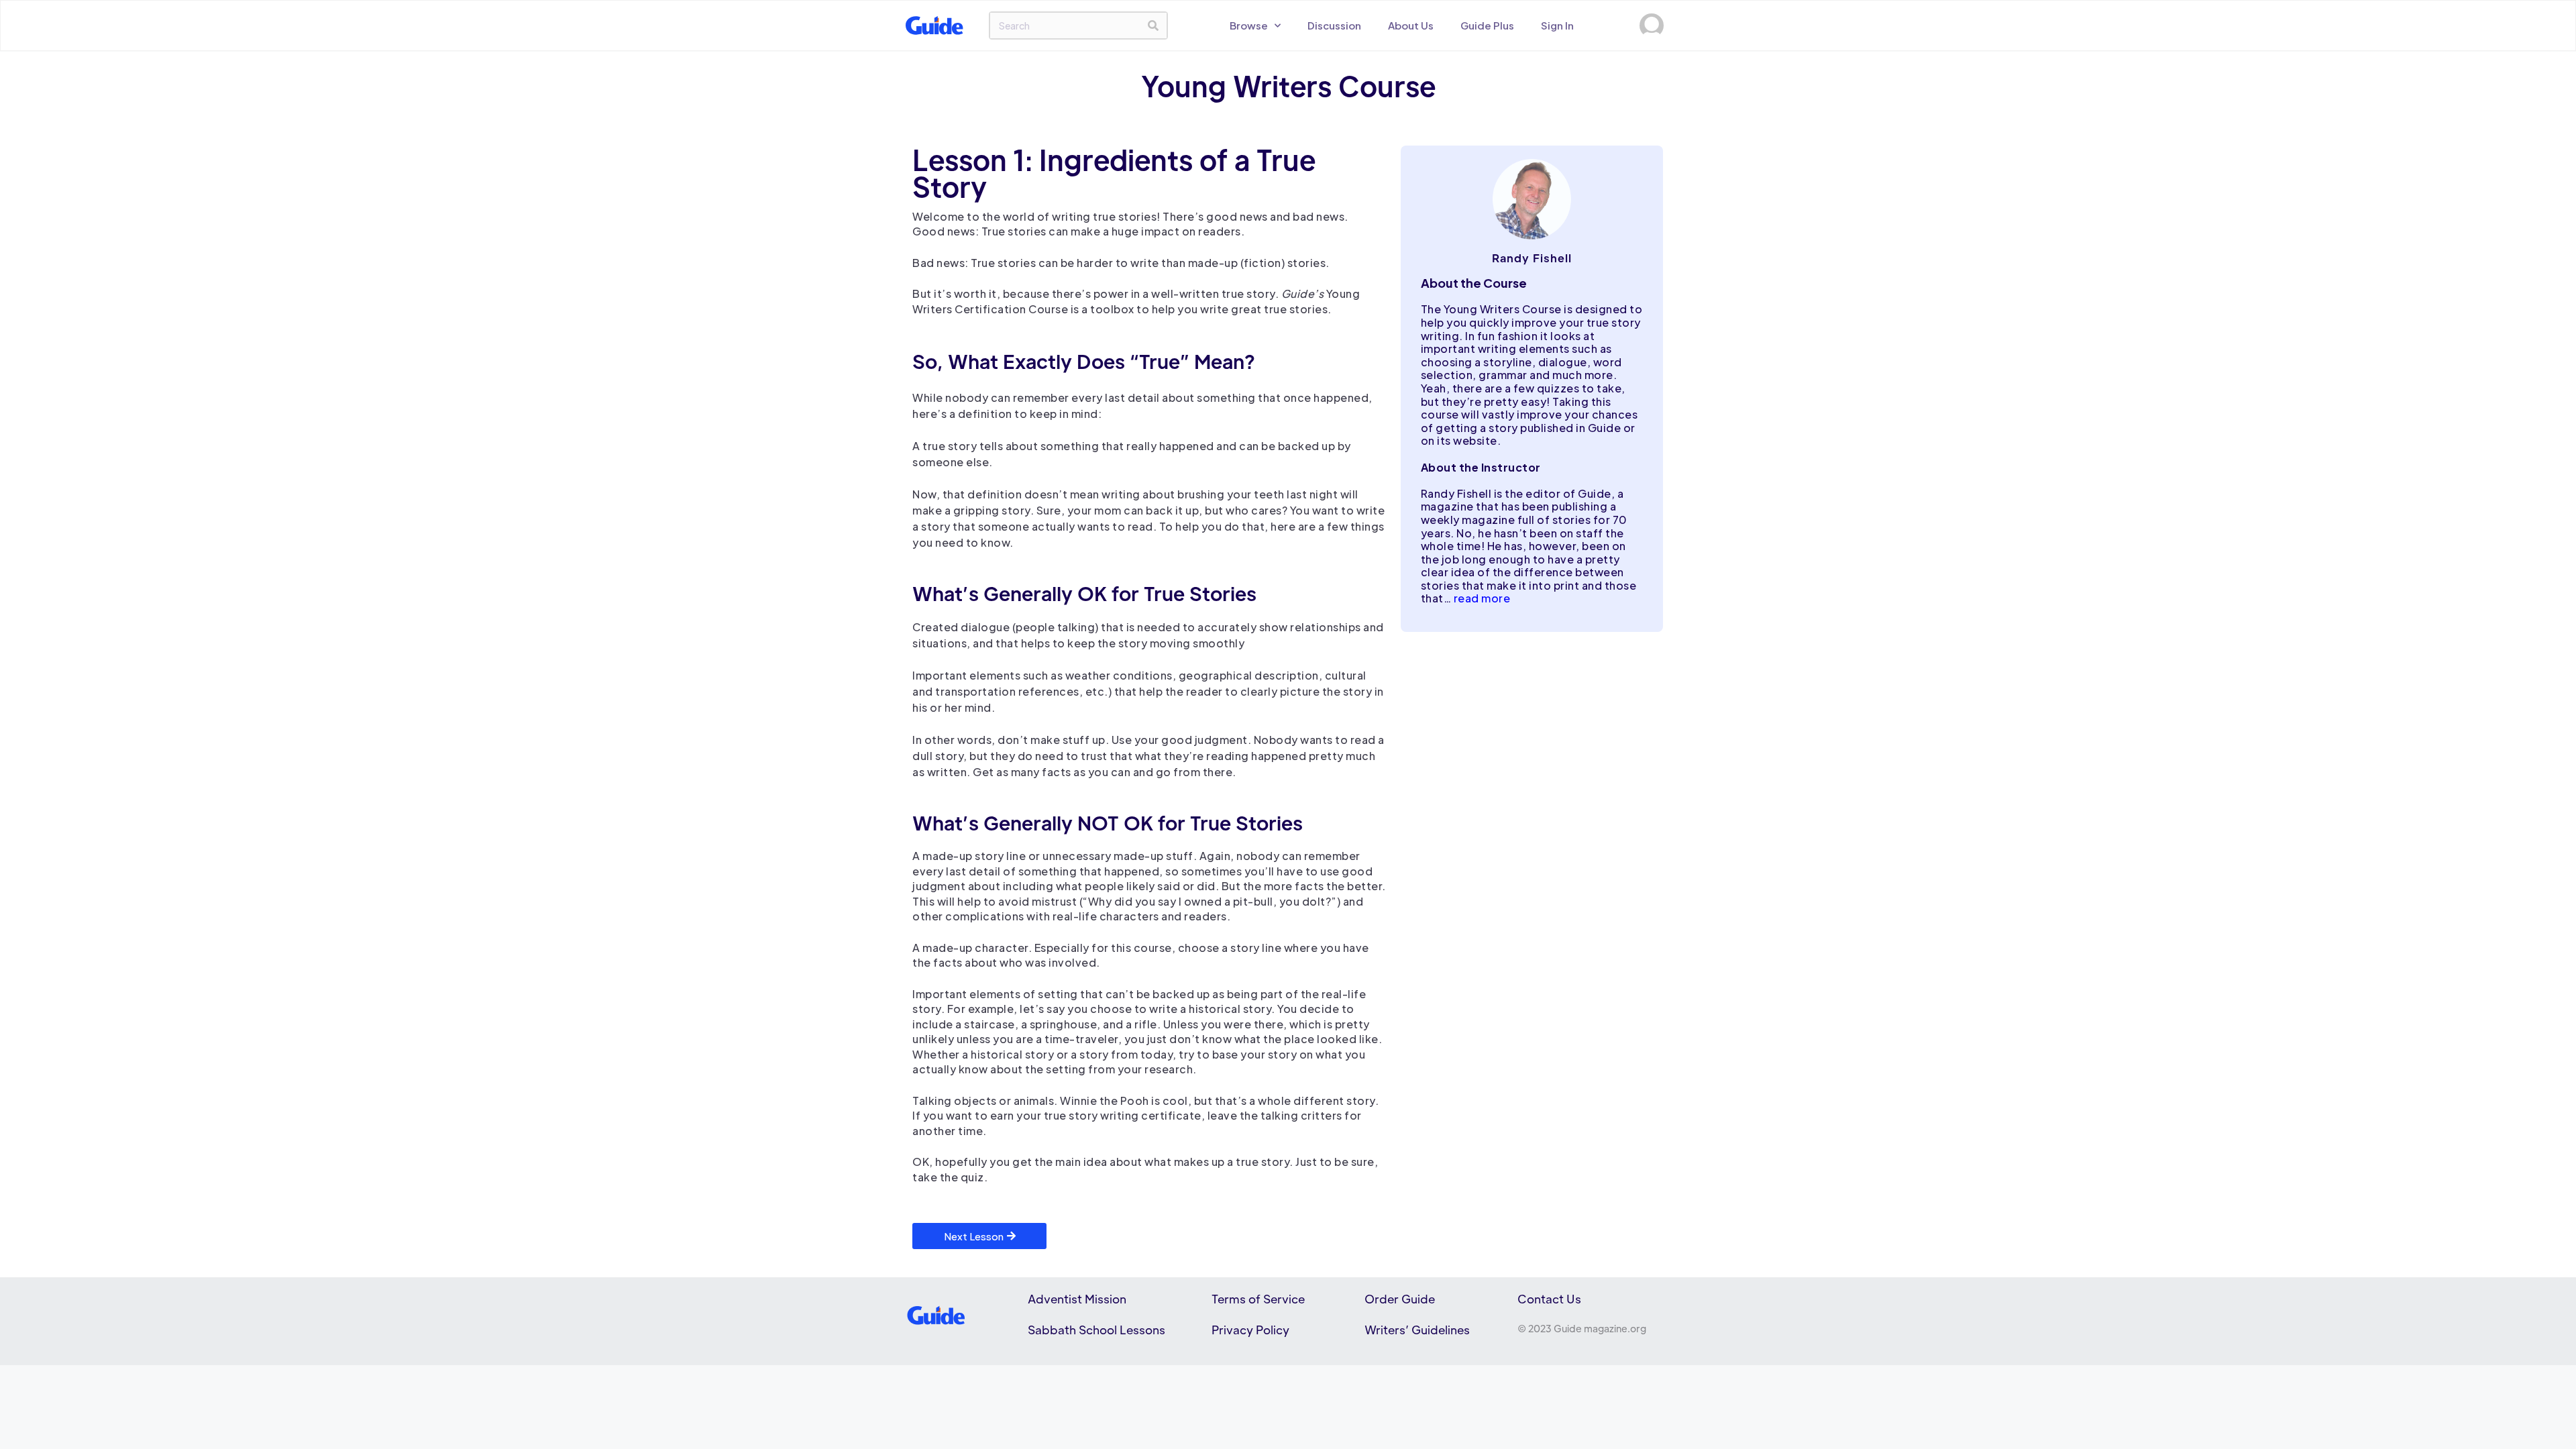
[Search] (1153, 25)
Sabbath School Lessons (1096, 1330)
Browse (1249, 25)
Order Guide (1400, 1299)
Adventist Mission (1077, 1299)
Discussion (1334, 25)
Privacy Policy (1250, 1330)
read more (1482, 598)
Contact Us (1549, 1299)
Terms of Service (1258, 1299)
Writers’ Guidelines (1417, 1330)
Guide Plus (1487, 25)
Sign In (1557, 25)
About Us (1411, 25)
